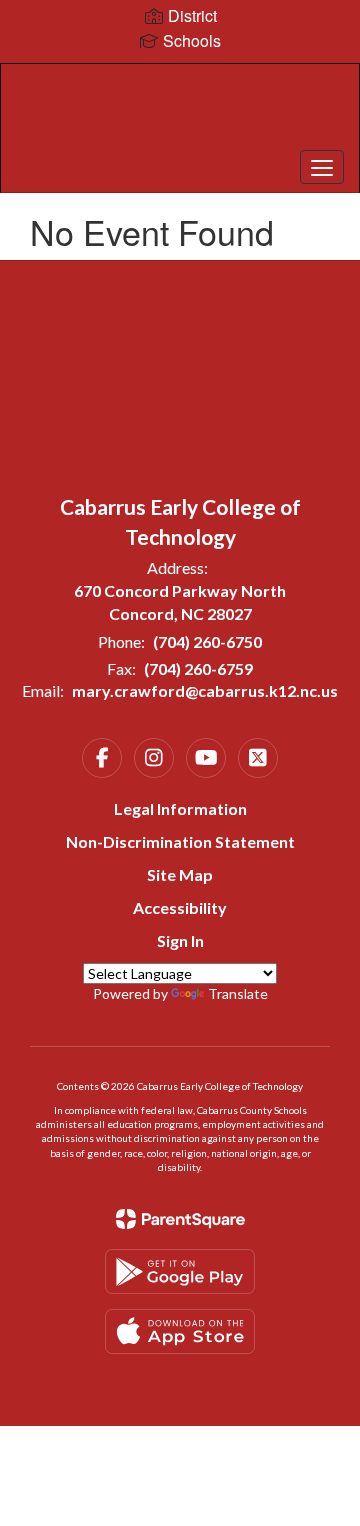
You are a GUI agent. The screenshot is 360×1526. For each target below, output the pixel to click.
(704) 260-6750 (207, 641)
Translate (238, 993)
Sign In (180, 940)
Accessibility (180, 907)
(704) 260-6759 (198, 668)
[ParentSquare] (180, 1219)
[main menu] (322, 167)
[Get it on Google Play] (180, 1271)
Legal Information (180, 808)
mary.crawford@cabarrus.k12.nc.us (205, 690)
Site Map (180, 874)
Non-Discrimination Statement (180, 841)
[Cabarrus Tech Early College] (180, 113)
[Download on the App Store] (180, 1331)
